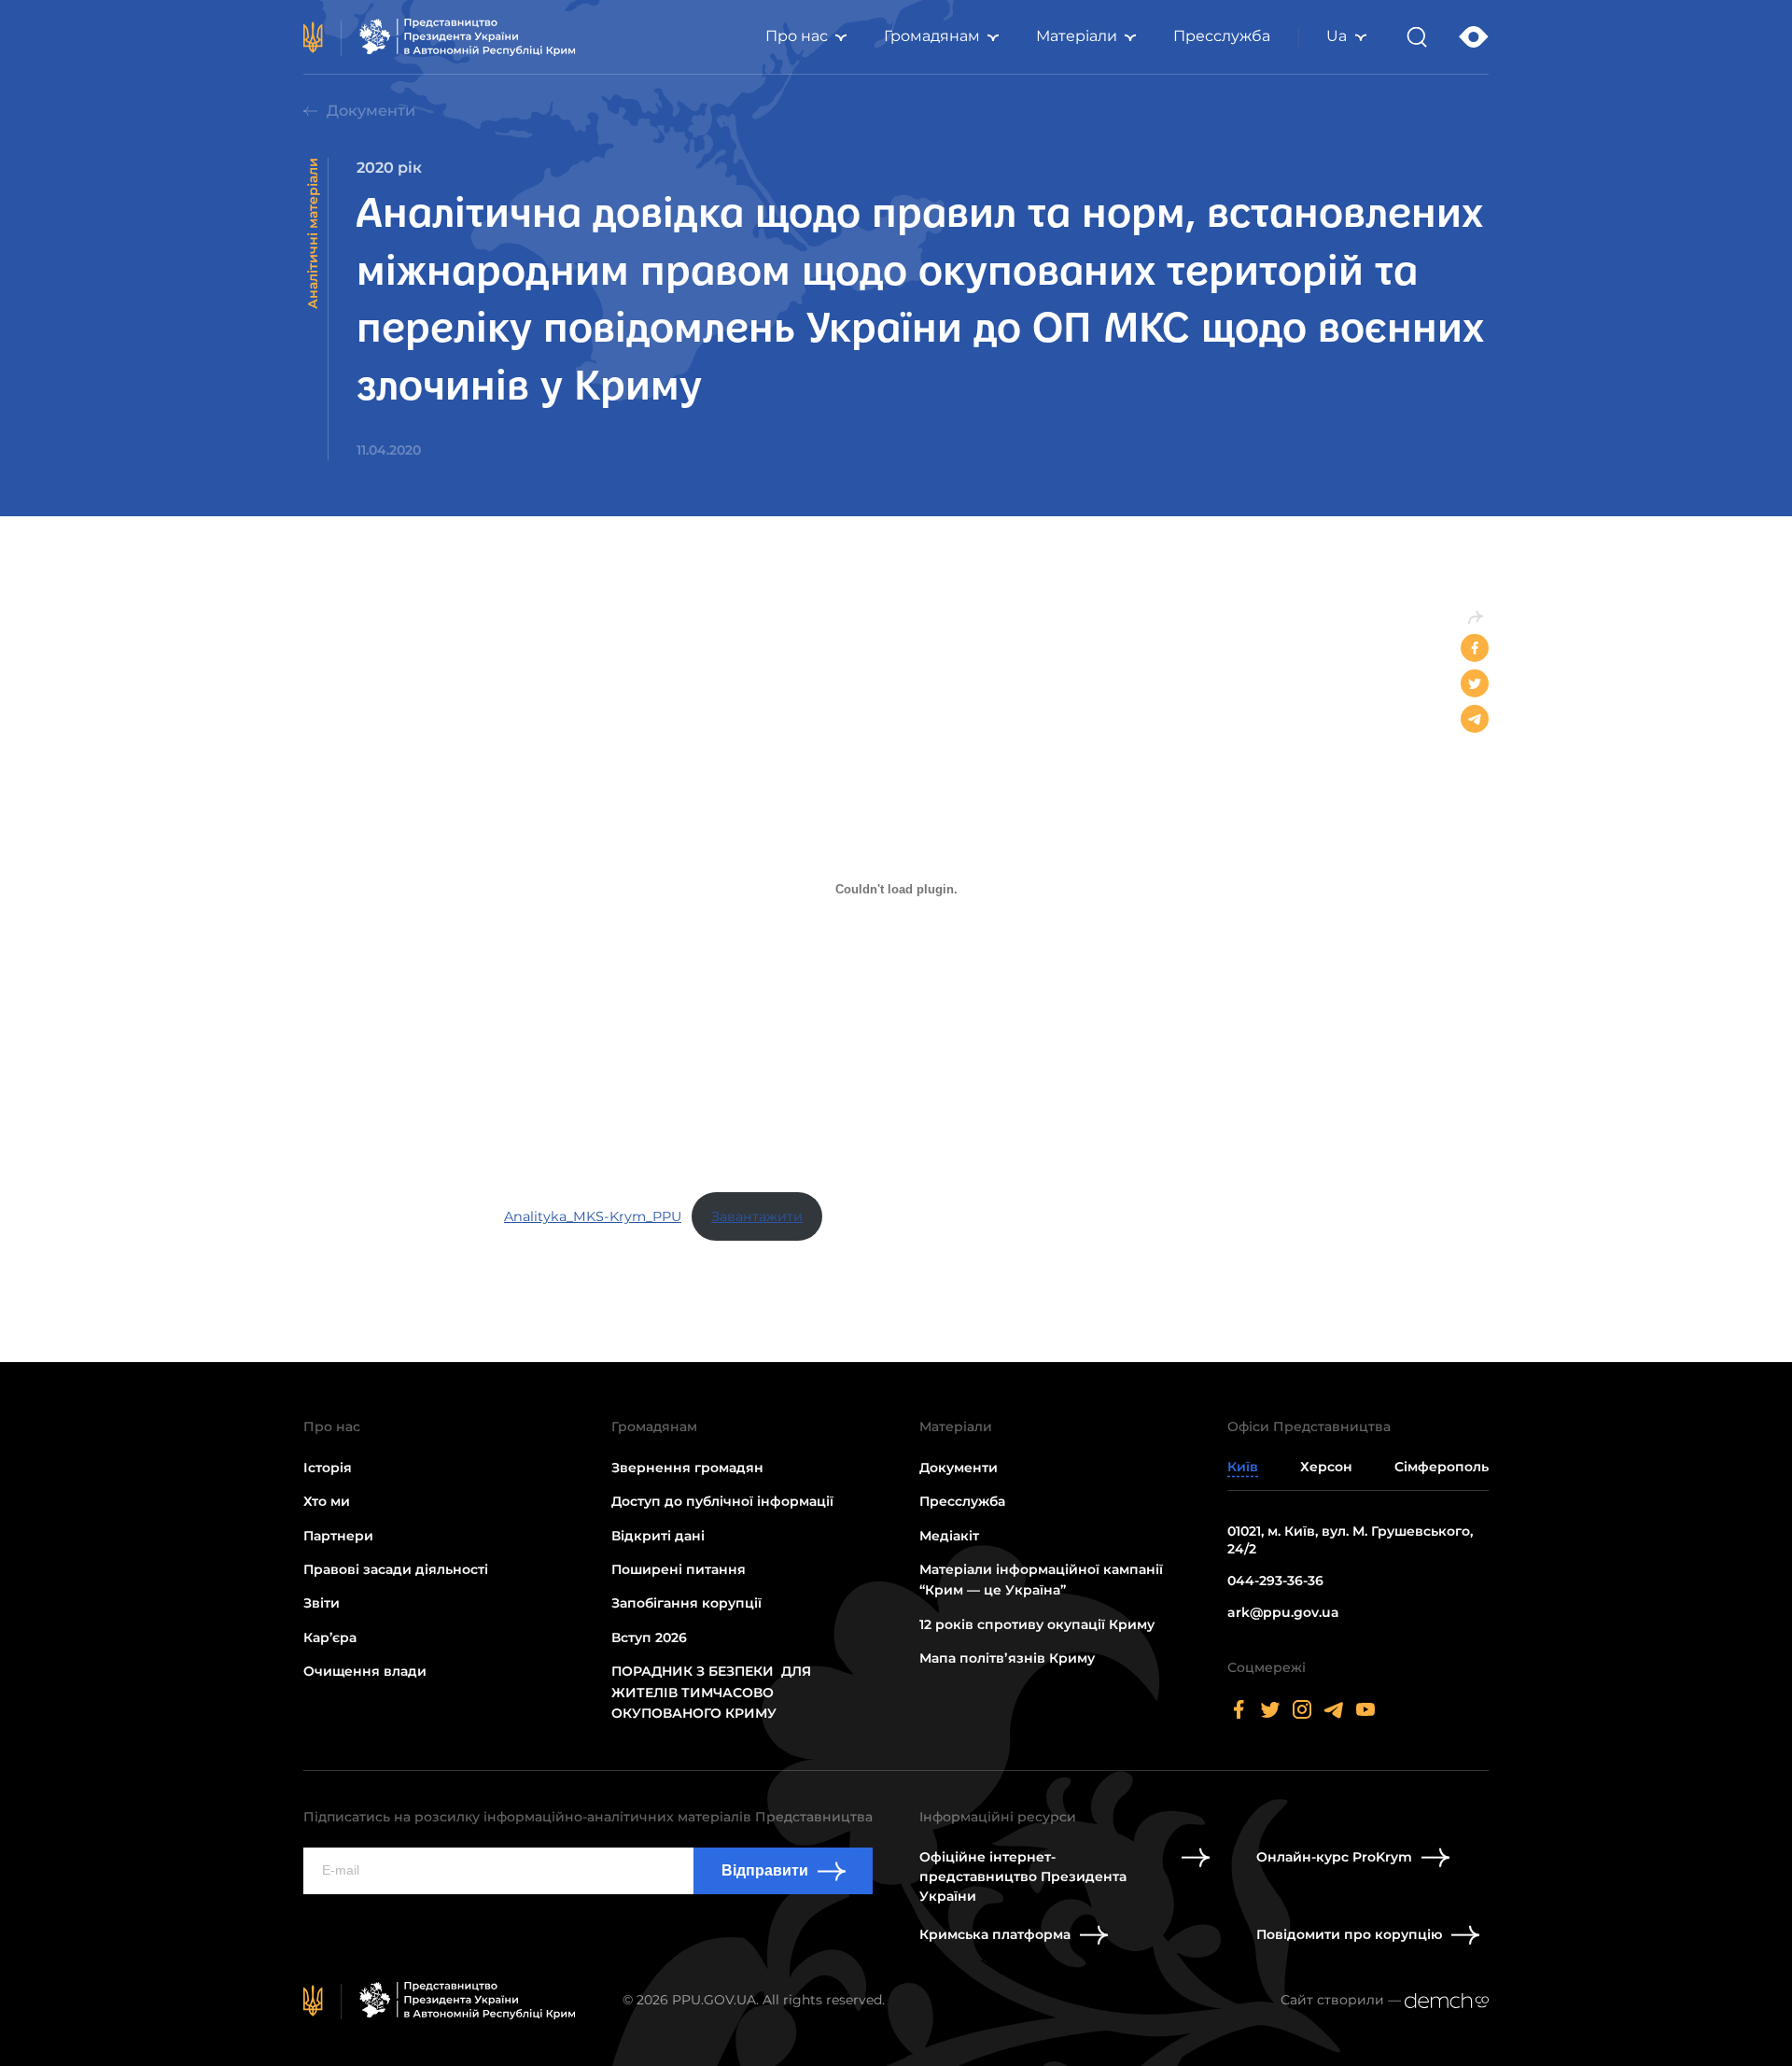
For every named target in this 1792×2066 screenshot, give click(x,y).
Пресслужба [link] (1222, 36)
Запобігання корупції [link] (686, 1603)
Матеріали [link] (1077, 36)
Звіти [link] (322, 1603)
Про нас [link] (797, 36)
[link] (440, 37)
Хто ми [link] (327, 1501)
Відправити (765, 1870)
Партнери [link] (338, 1536)
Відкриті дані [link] (658, 1536)
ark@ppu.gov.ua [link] (1283, 1612)
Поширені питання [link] (679, 1569)
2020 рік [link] (389, 168)
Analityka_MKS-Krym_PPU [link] (593, 1216)
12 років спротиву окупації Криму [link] (1037, 1624)
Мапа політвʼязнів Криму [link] (1007, 1658)
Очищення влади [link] (365, 1671)
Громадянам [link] (932, 36)
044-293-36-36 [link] (1275, 1581)
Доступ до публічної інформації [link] (722, 1501)
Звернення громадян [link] (687, 1468)
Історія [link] (328, 1468)
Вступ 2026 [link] (649, 1637)
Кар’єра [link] (330, 1637)
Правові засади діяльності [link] (396, 1569)
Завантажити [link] (757, 1216)
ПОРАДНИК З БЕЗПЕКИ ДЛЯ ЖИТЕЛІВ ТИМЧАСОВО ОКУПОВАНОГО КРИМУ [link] (711, 1692)
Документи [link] (371, 111)
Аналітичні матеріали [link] (313, 233)
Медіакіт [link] (949, 1536)
